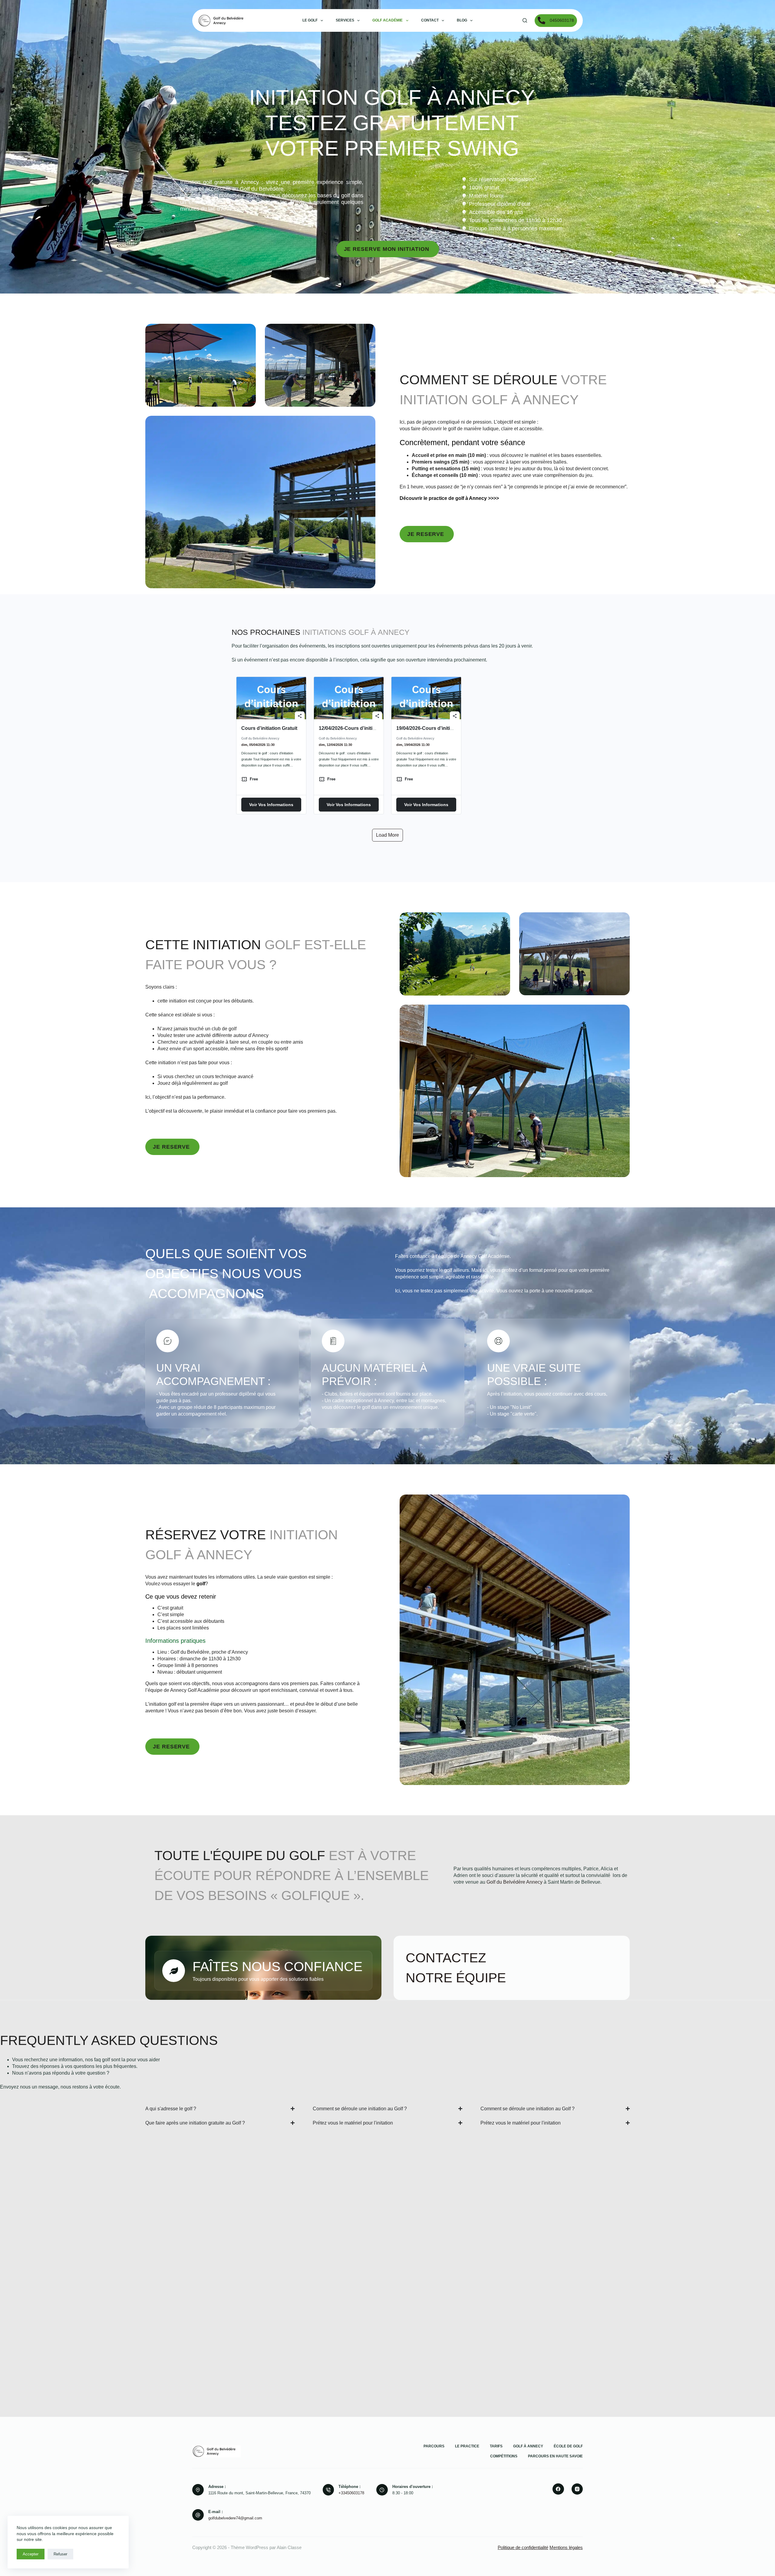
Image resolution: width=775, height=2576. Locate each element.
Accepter (31, 2554)
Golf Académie (387, 20)
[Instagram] (577, 2489)
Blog (462, 20)
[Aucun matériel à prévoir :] (333, 1341)
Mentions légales (566, 2547)
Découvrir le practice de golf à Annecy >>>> (449, 498)
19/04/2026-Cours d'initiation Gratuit (437, 728)
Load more (387, 835)
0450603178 (562, 20)
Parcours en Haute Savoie (555, 2456)
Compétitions (504, 2456)
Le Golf (310, 20)
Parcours (434, 2446)
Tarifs (496, 2446)
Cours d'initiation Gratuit (269, 728)
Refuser (60, 2554)
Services (345, 20)
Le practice (467, 2446)
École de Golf (568, 2446)
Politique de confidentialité (523, 2547)
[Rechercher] (525, 20)
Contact (430, 20)
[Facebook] (558, 2489)
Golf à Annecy (528, 2446)
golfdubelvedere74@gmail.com (235, 2518)
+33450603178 (351, 2493)
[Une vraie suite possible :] (498, 1341)
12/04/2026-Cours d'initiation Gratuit (360, 728)
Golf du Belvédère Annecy (514, 1882)
